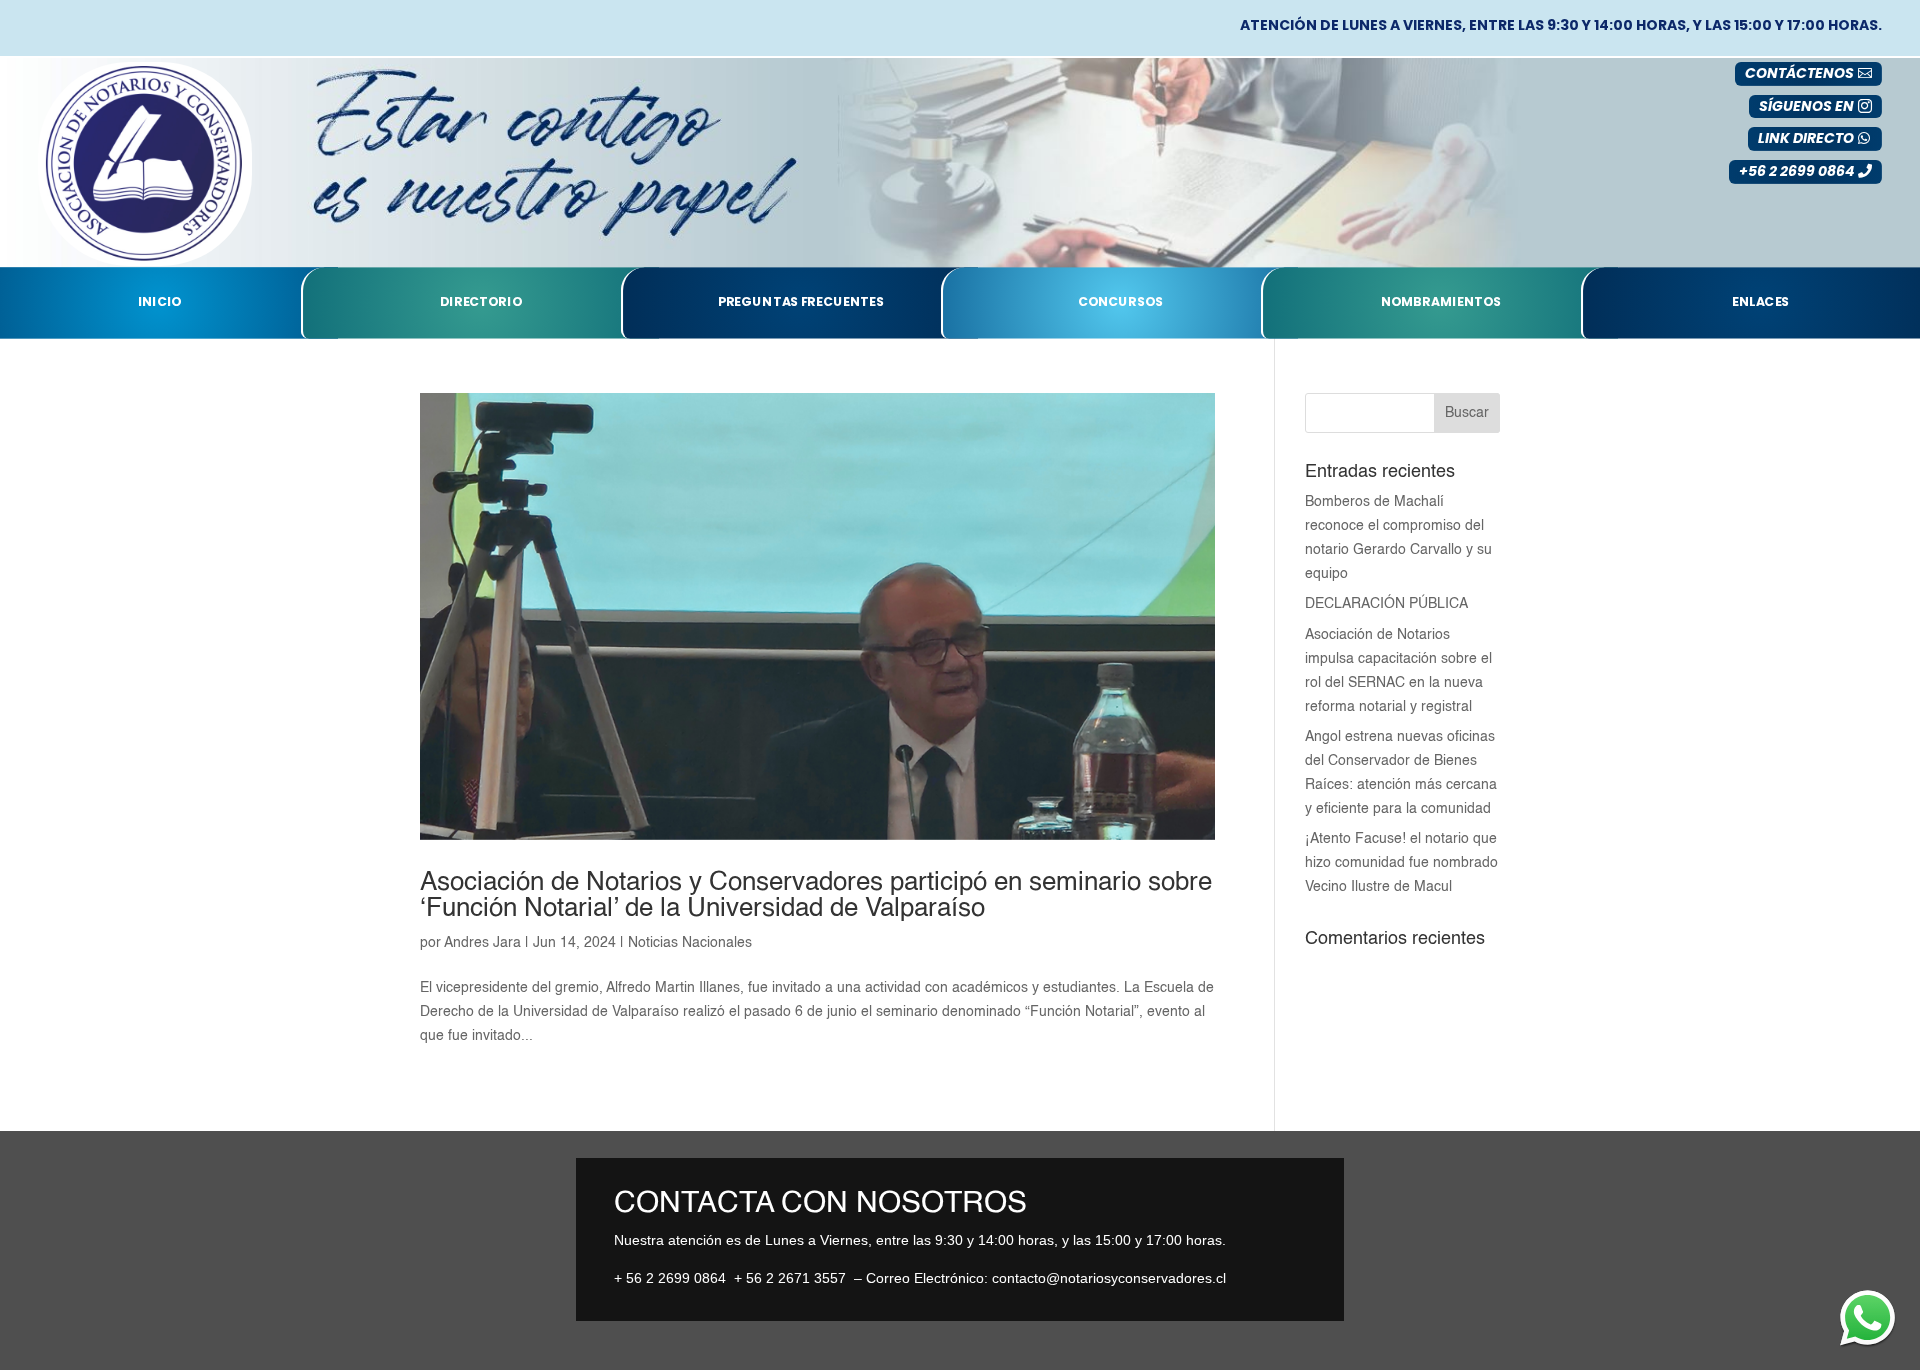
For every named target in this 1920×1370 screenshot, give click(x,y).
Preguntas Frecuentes (801, 303)
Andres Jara (482, 943)
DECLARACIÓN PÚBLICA (1386, 604)
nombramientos (1441, 303)
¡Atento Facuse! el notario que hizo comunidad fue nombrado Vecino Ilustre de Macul (1401, 863)
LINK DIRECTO (1806, 138)
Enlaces (1760, 303)
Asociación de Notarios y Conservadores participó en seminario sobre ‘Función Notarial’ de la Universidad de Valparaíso (816, 896)
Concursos (1120, 303)
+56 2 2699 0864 (1796, 171)
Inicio (160, 303)
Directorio (481, 303)
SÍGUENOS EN (1806, 106)
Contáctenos (1799, 73)
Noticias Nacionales (690, 943)
